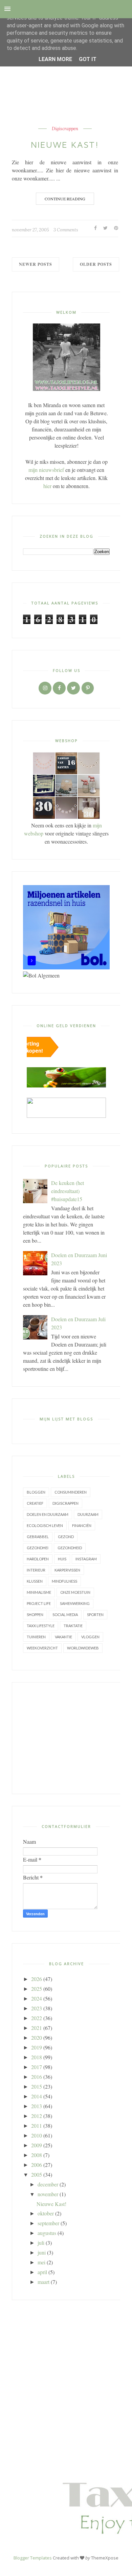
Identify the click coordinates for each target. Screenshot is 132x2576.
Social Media (65, 1615)
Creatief (35, 1503)
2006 (37, 2165)
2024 (37, 1998)
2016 (37, 2077)
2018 (37, 2057)
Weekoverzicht (42, 1648)
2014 (37, 2096)
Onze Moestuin (75, 1592)
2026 (37, 1979)
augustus (47, 2233)
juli (41, 2243)
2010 (37, 2135)
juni (42, 2252)
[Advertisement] (66, 1738)
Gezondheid (70, 1548)
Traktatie (73, 1626)
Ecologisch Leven (45, 1525)
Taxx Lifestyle (41, 1626)
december (48, 2184)
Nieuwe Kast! (65, 144)
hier (47, 486)
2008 (37, 2155)
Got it (88, 59)
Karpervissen (67, 1570)
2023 (37, 2008)
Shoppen (35, 1615)
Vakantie (63, 1637)
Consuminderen (71, 1492)
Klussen (35, 1581)
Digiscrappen (65, 129)
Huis (62, 1559)
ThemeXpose (105, 2558)
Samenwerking (75, 1603)
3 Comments (66, 230)
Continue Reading (65, 199)
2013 (37, 2106)
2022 (37, 2018)
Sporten (95, 1615)
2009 (37, 2145)
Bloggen (36, 1492)
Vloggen (90, 1637)
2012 (37, 2116)
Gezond (66, 1537)
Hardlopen (38, 1559)
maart (43, 2282)
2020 (37, 2037)
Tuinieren (36, 1637)
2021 (37, 2028)
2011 (37, 2126)
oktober (46, 2213)
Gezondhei (38, 1548)
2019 (37, 2047)
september (48, 2223)
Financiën (82, 1525)
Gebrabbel (38, 1537)
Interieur (36, 1570)
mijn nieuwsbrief (46, 470)
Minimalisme (39, 1592)
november (48, 2194)
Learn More (55, 59)
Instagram (86, 1559)
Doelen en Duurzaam (48, 1514)
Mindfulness (64, 1581)
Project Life (39, 1603)
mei (41, 2262)
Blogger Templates (33, 2558)
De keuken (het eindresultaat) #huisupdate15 (68, 1191)
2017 (37, 2067)
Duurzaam (88, 1514)
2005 (37, 2174)
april (42, 2272)
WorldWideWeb (83, 1648)
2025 (37, 1989)
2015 (37, 2086)
